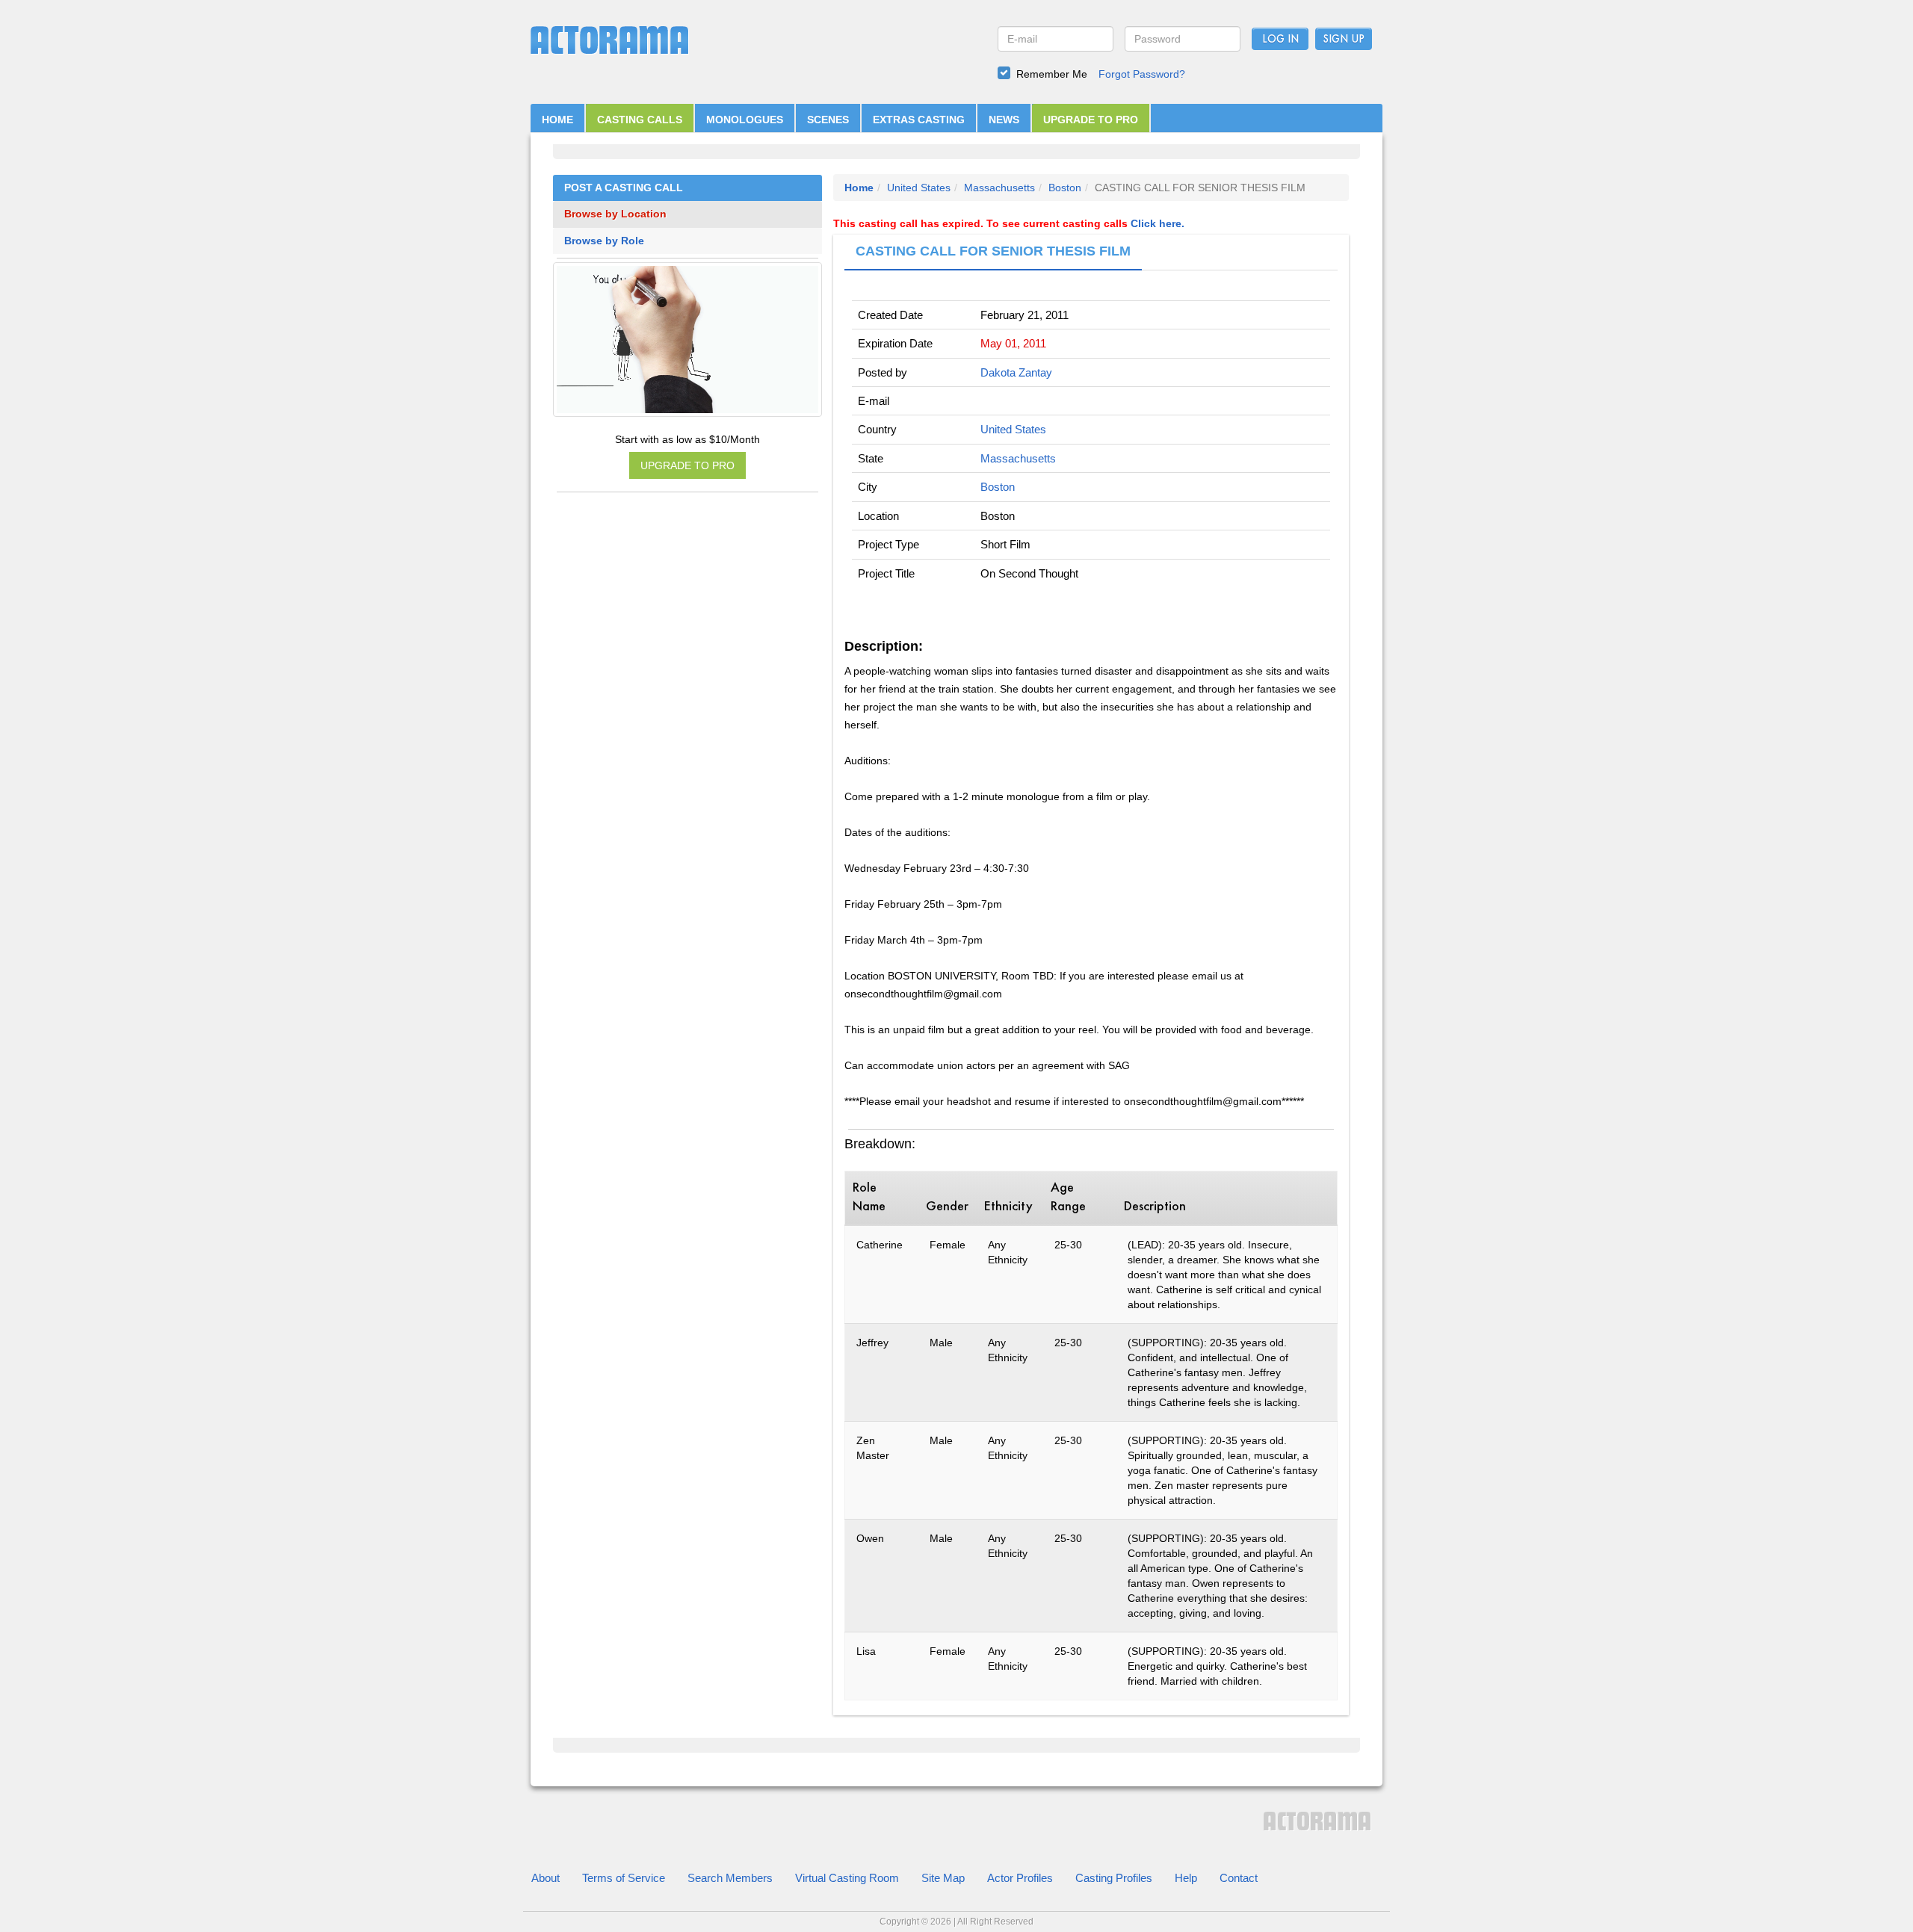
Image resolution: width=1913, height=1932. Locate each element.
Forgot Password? (1142, 74)
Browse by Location (615, 214)
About (546, 1878)
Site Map (943, 1878)
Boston (1065, 188)
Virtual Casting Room (847, 1878)
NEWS (1004, 120)
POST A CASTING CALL (624, 188)
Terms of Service (624, 1878)
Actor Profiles (1020, 1878)
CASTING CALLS (640, 120)
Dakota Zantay (1016, 372)
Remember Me (1052, 74)
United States (919, 188)
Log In (1280, 40)
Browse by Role (604, 241)
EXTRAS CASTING (919, 120)
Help (1186, 1878)
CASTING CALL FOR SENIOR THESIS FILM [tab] (993, 251)
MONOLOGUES (745, 120)
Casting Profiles (1114, 1878)
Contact (1239, 1878)
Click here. (1158, 223)
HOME (557, 120)
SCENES (828, 120)
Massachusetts (999, 188)
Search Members (730, 1878)
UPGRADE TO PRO (1091, 120)
